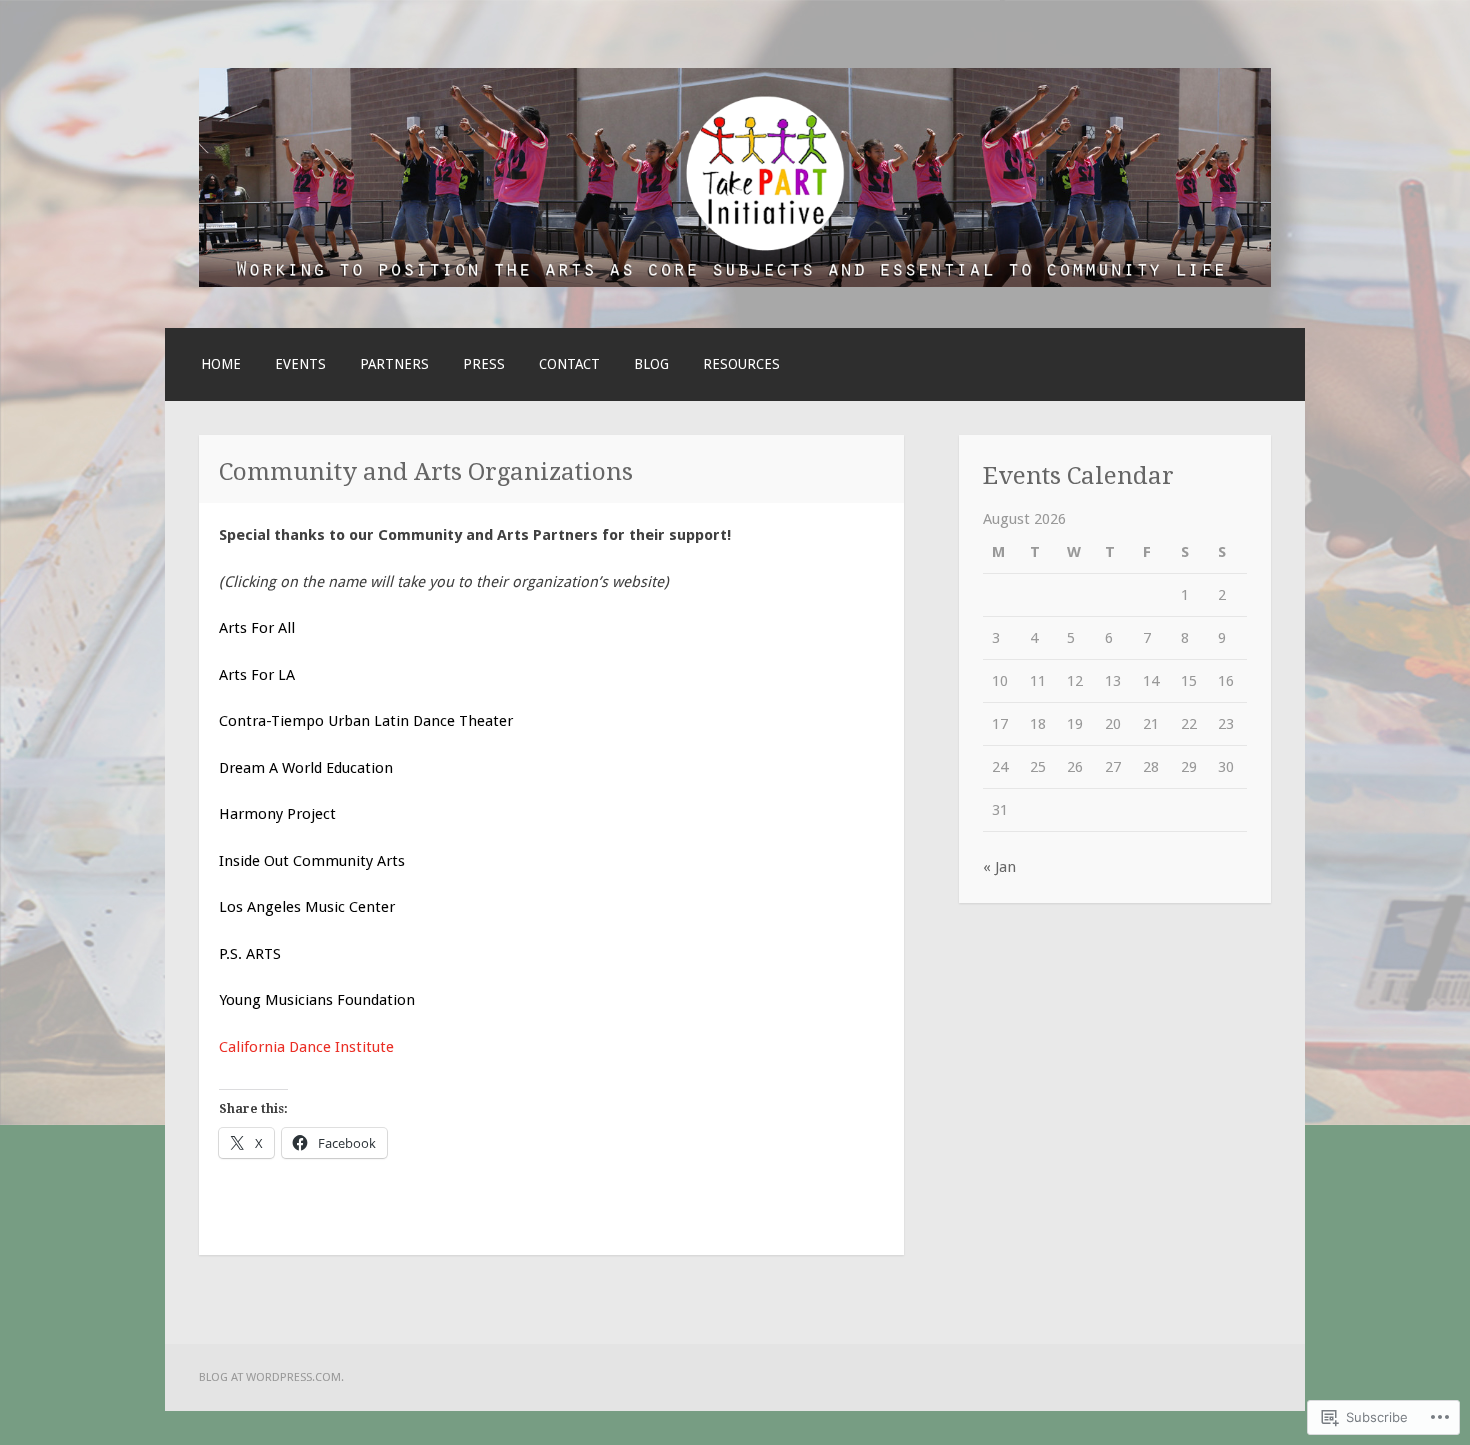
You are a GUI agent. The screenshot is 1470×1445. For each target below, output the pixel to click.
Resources (741, 364)
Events (300, 364)
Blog (651, 364)
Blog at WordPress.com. (271, 1377)
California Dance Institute (306, 1047)
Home (221, 364)
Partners (394, 364)
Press (484, 364)
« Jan (999, 867)
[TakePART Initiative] (735, 282)
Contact (569, 364)
